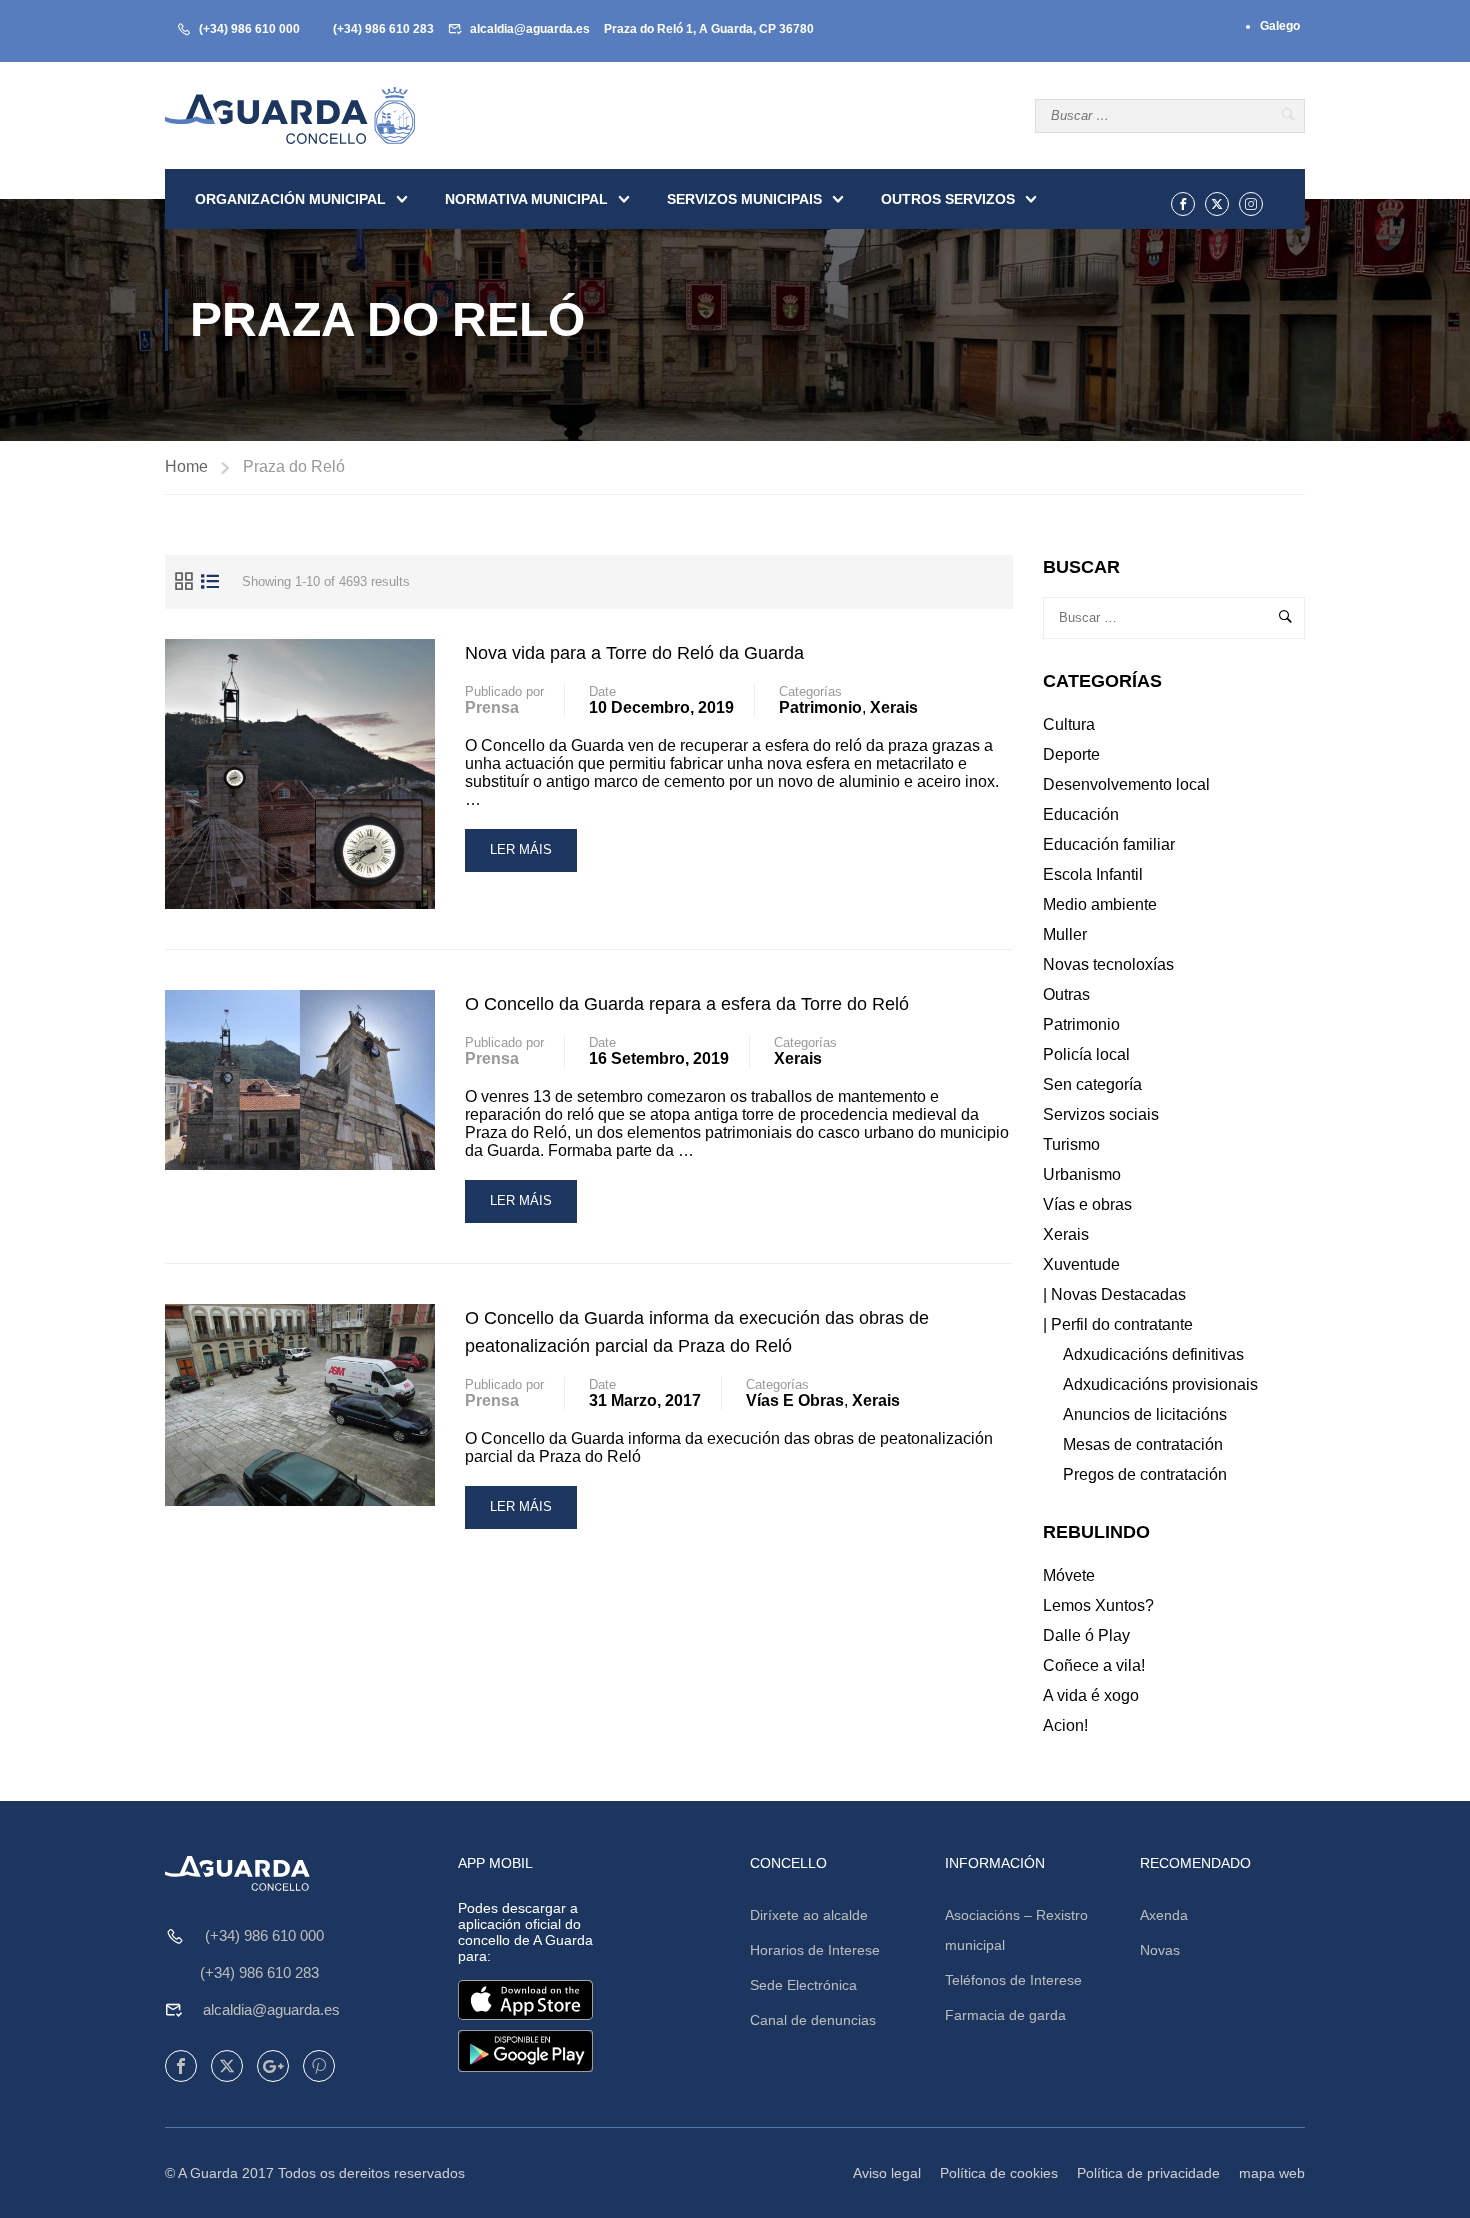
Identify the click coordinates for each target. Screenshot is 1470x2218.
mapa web (1272, 2173)
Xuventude (1081, 1264)
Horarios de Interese (815, 1950)
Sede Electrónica (803, 1985)
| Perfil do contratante (1118, 1324)
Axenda (1164, 1915)
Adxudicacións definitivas (1153, 1354)
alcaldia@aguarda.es (530, 29)
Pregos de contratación (1145, 1474)
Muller (1065, 934)
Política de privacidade (1148, 2173)
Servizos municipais (744, 199)
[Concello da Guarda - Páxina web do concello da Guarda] (290, 115)
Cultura (1069, 724)
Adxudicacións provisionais (1160, 1384)
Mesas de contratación (1143, 1444)
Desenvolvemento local (1126, 784)
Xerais (894, 707)
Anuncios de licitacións (1145, 1414)
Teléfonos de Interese (1013, 1980)
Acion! (1065, 1725)
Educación (1081, 814)
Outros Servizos (948, 199)
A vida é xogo (1091, 1695)
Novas (1160, 1950)
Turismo (1071, 1144)
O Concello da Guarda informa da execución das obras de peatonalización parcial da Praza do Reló (697, 1332)
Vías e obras (795, 1400)
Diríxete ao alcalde (809, 1915)
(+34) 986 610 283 (383, 29)
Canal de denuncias (813, 2020)
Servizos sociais (1101, 1114)
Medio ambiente (1100, 904)
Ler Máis (520, 856)
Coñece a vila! (1094, 1665)
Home (186, 466)
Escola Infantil (1093, 874)
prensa (492, 707)
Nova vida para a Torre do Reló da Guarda (634, 653)
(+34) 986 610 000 (249, 29)
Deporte (1071, 754)
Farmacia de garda (1005, 2015)
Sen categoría (1092, 1084)
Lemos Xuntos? (1098, 1605)
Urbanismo (1082, 1174)
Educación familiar (1109, 844)
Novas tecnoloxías (1108, 964)
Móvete (1069, 1575)
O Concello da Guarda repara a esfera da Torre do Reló (687, 1004)
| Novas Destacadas (1114, 1294)
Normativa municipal (526, 199)
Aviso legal (887, 2173)
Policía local (1086, 1054)
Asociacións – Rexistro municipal (1016, 1930)
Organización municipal (290, 199)
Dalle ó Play (1086, 1635)
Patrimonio (820, 707)
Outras (1066, 994)
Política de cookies (999, 2173)
